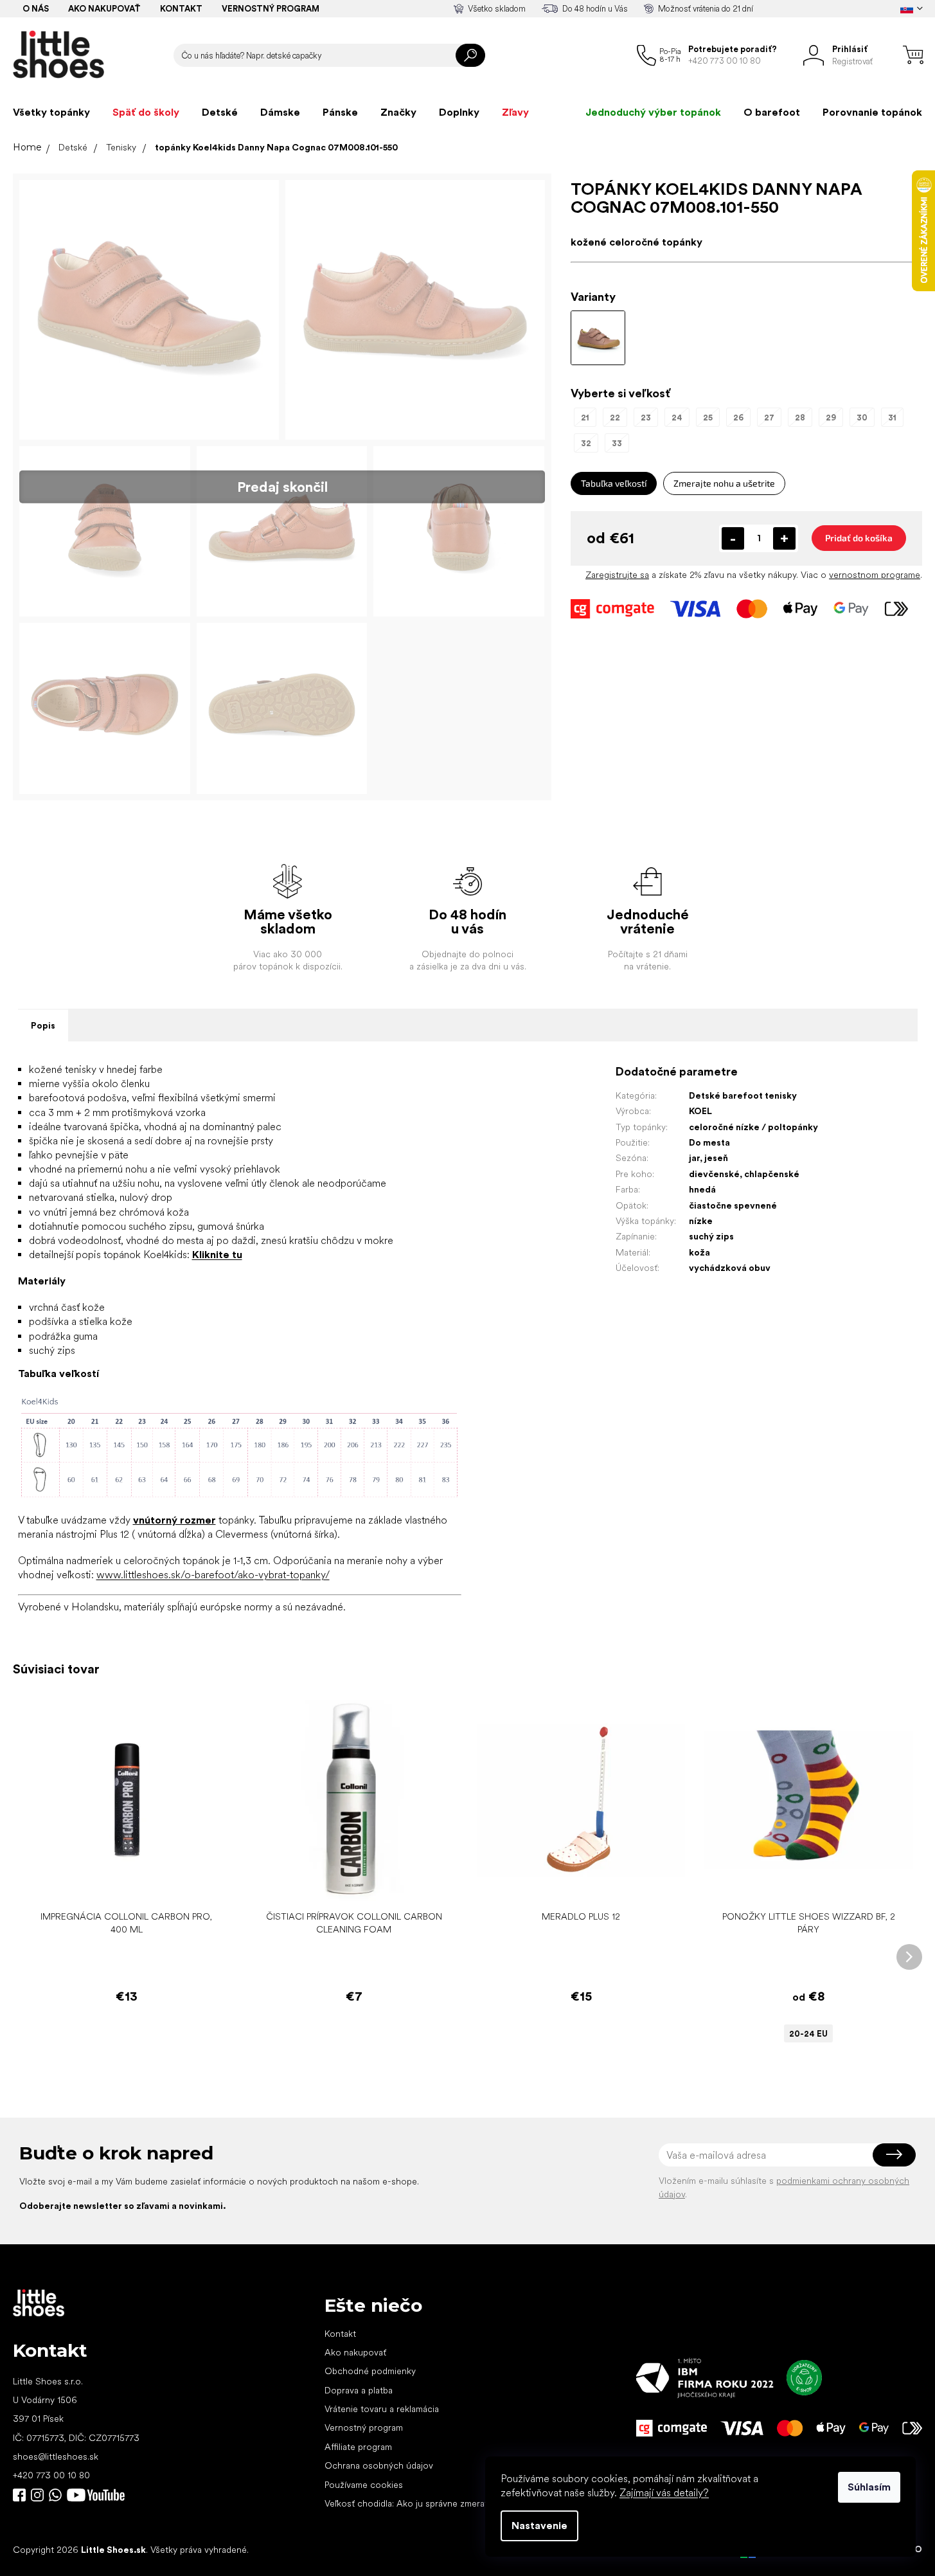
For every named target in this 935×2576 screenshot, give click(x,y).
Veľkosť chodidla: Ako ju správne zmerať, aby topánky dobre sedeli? (462, 2503)
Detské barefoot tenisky (743, 1095)
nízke (701, 1221)
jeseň (716, 1158)
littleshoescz (37, 2495)
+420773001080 (58, 2495)
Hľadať (470, 55)
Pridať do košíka (859, 538)
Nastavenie (539, 2526)
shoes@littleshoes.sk (56, 2456)
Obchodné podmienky (370, 2371)
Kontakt (181, 9)
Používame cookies (364, 2485)
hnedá (702, 1189)
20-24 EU (808, 2034)
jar (694, 1158)
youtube (96, 2495)
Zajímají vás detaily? (664, 2493)
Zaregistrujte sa (617, 575)
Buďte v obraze (19, 2495)
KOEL (700, 1111)
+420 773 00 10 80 (51, 2475)
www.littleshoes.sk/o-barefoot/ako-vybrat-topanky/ (213, 1575)
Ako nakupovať (104, 9)
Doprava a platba (359, 2390)
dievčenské (714, 1174)
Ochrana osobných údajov (379, 2465)
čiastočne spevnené (733, 1205)
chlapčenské (772, 1174)
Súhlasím (869, 2487)
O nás (36, 9)
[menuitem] (51, 113)
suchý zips (711, 1236)
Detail (802, 1885)
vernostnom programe (875, 575)
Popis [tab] (43, 1025)
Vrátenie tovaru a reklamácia (382, 2409)
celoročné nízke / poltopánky (753, 1127)
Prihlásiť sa (894, 2155)
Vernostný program (271, 9)
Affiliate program (358, 2447)
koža (699, 1252)
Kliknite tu (217, 1255)
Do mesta (709, 1142)
